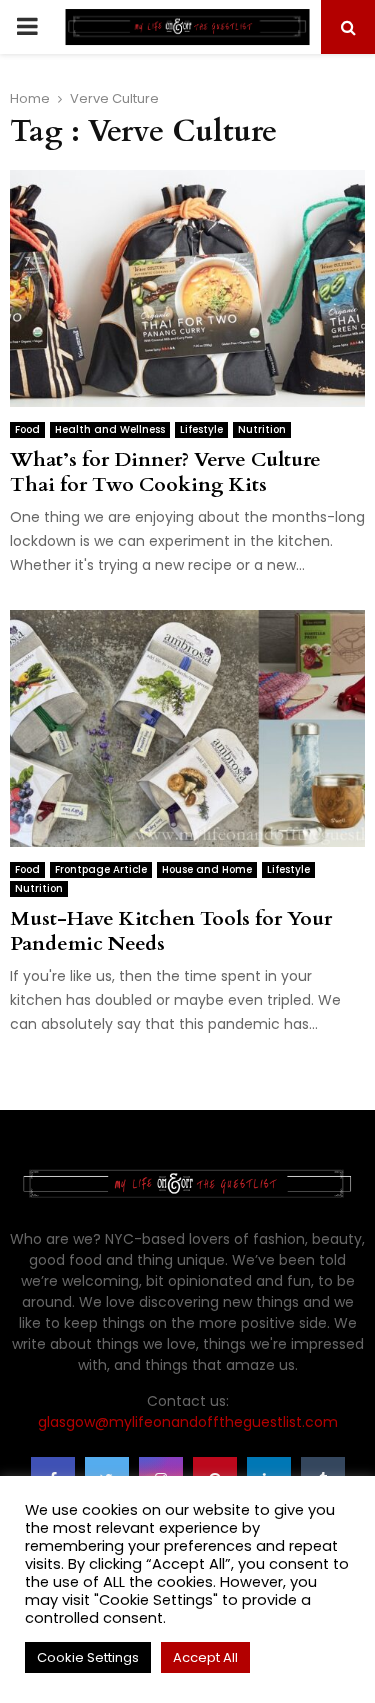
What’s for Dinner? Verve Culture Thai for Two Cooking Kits (165, 472)
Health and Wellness (110, 429)
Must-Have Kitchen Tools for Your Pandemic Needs (171, 931)
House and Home (207, 869)
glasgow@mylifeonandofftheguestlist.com (188, 1422)
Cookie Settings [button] (88, 1657)
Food (27, 429)
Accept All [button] (205, 1657)
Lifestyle (201, 429)
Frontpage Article (101, 869)
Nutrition (262, 429)
